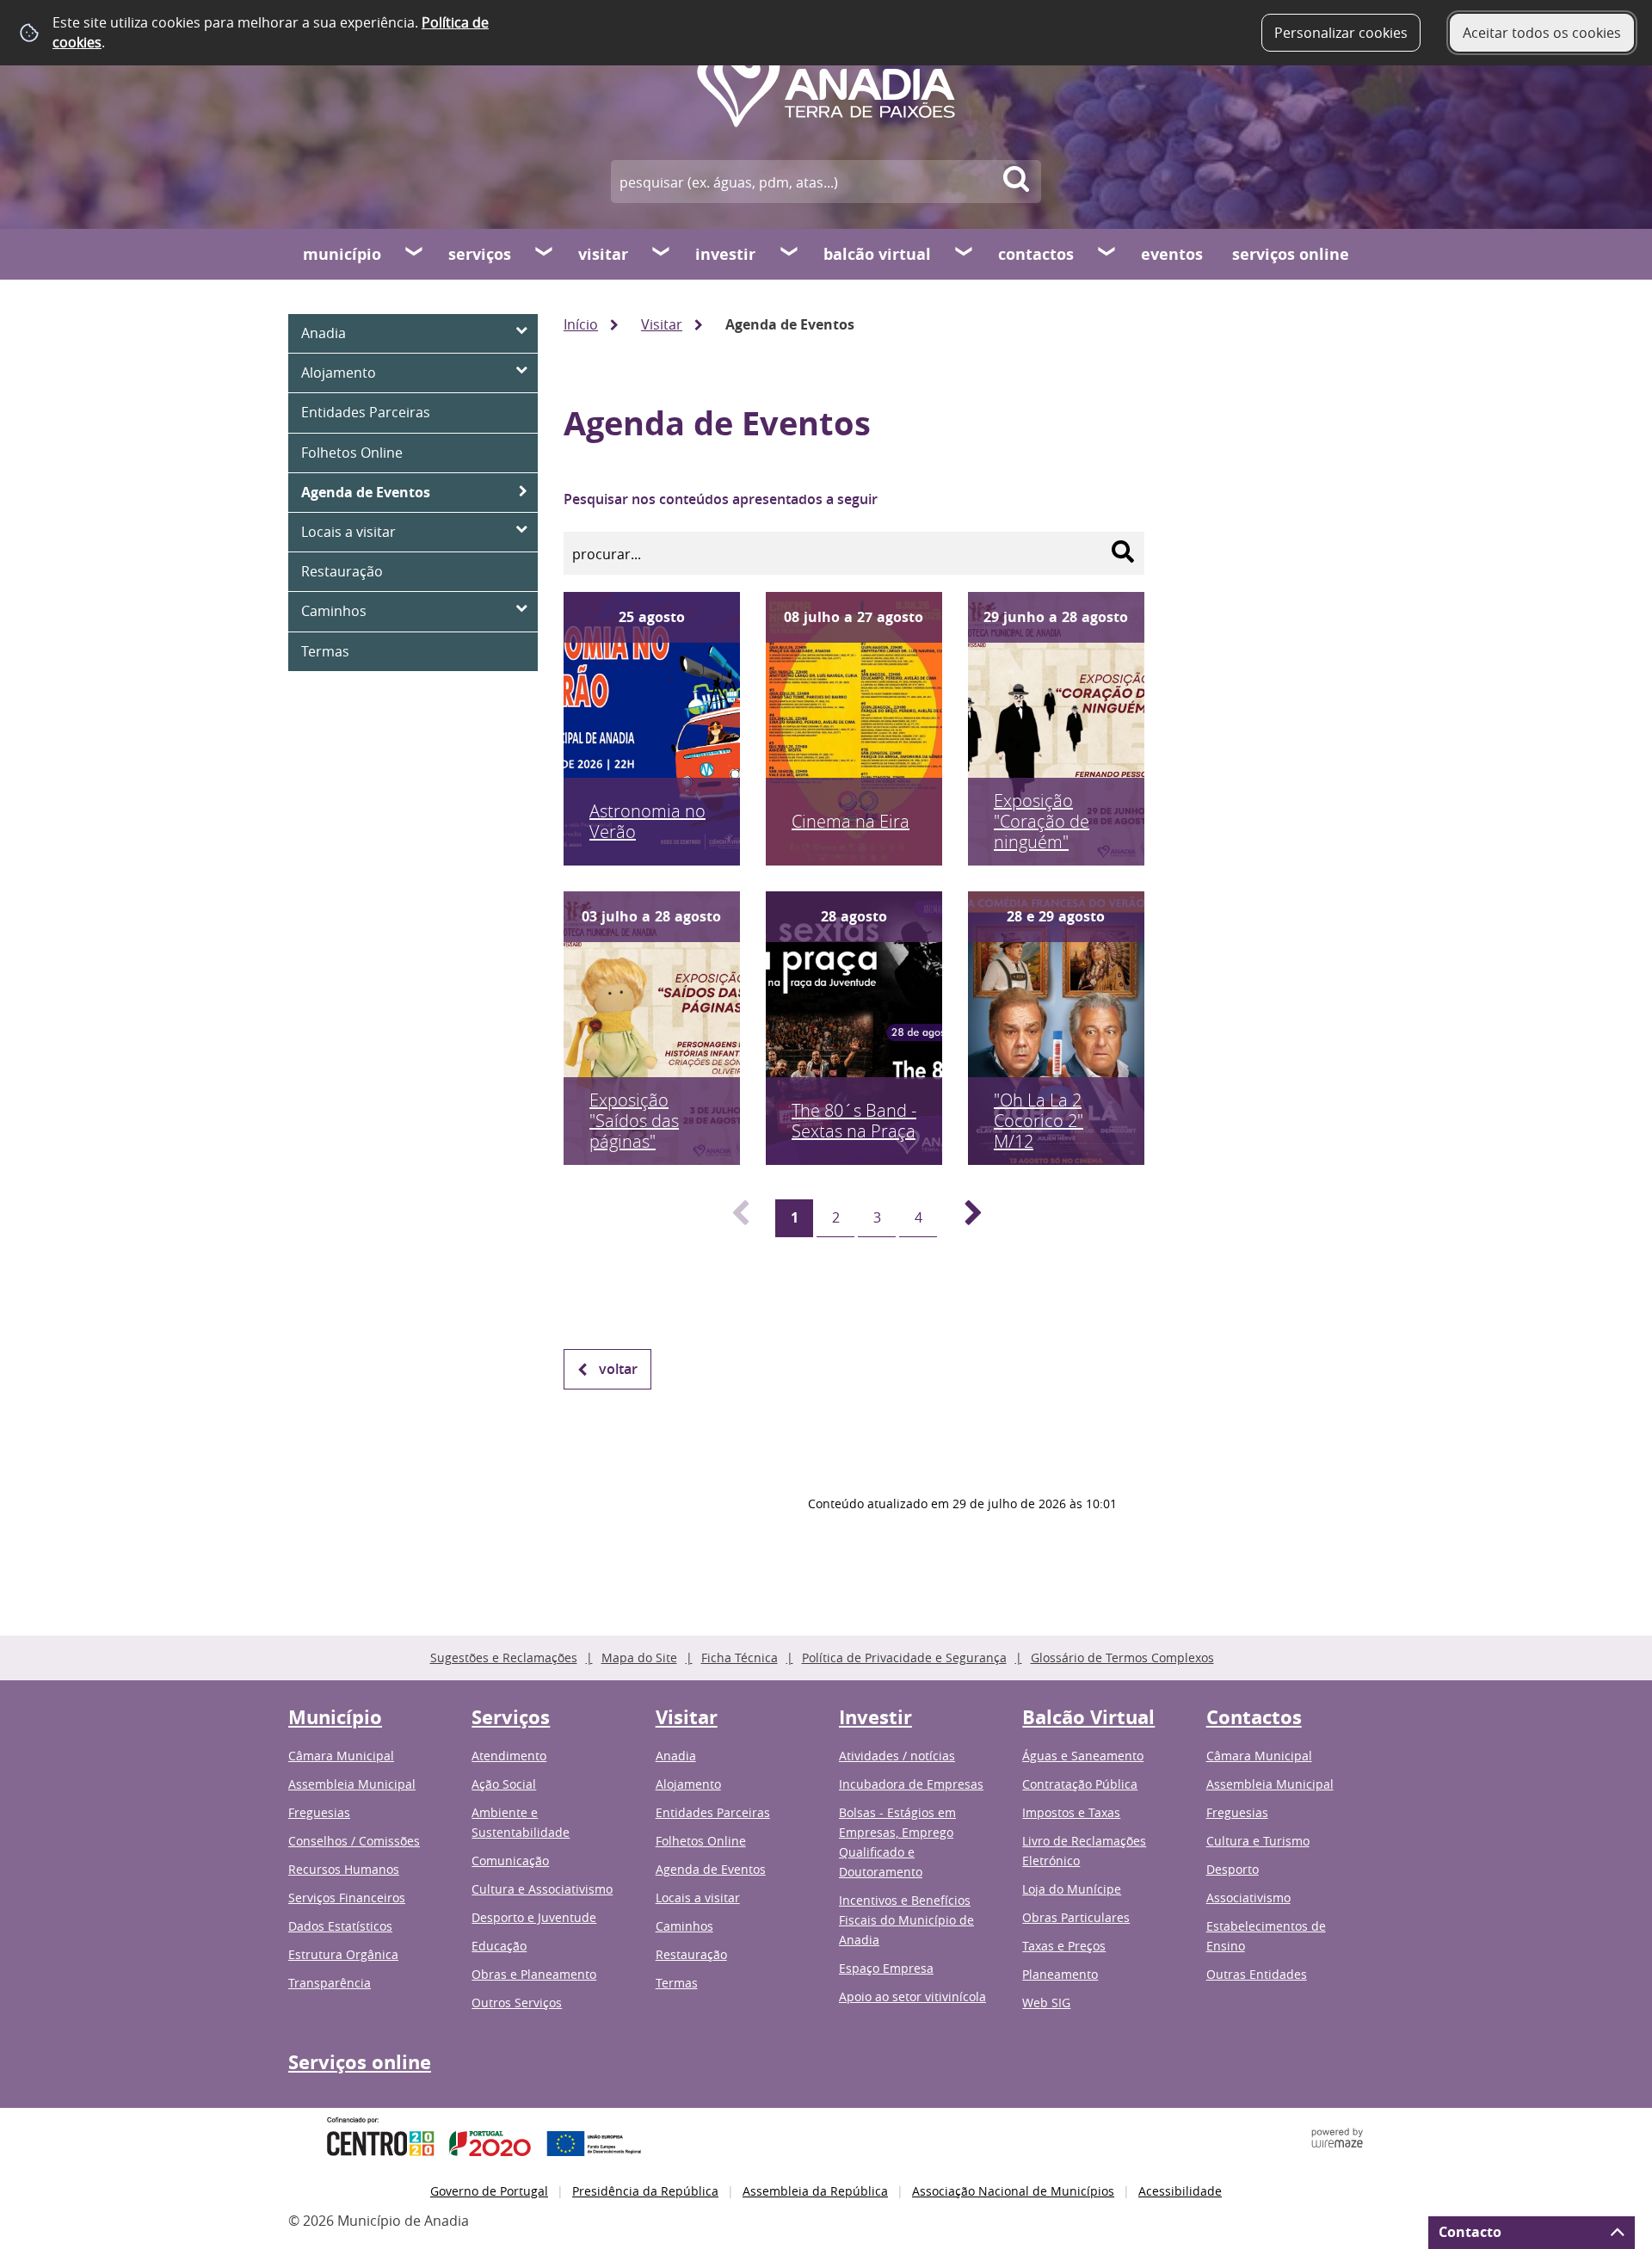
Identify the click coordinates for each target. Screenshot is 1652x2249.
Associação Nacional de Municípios (1013, 2191)
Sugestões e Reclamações (504, 1657)
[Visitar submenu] (662, 254)
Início (581, 324)
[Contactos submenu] (1107, 254)
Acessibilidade (1180, 2191)
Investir (725, 254)
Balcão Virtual (877, 254)
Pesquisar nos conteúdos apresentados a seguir (721, 499)
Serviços (480, 254)
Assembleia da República (815, 2191)
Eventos (1172, 254)
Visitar (603, 254)
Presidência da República (645, 2191)
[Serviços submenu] (545, 254)
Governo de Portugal (489, 2191)
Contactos (1036, 254)
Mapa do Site (639, 1657)
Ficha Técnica (740, 1657)
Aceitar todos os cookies (1542, 33)
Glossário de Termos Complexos (1122, 1657)
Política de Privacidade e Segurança (904, 1657)
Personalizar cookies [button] (1341, 33)
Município (342, 254)
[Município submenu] (415, 254)
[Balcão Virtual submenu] (965, 254)
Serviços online (1291, 254)
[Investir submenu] (790, 254)
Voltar (618, 1369)
